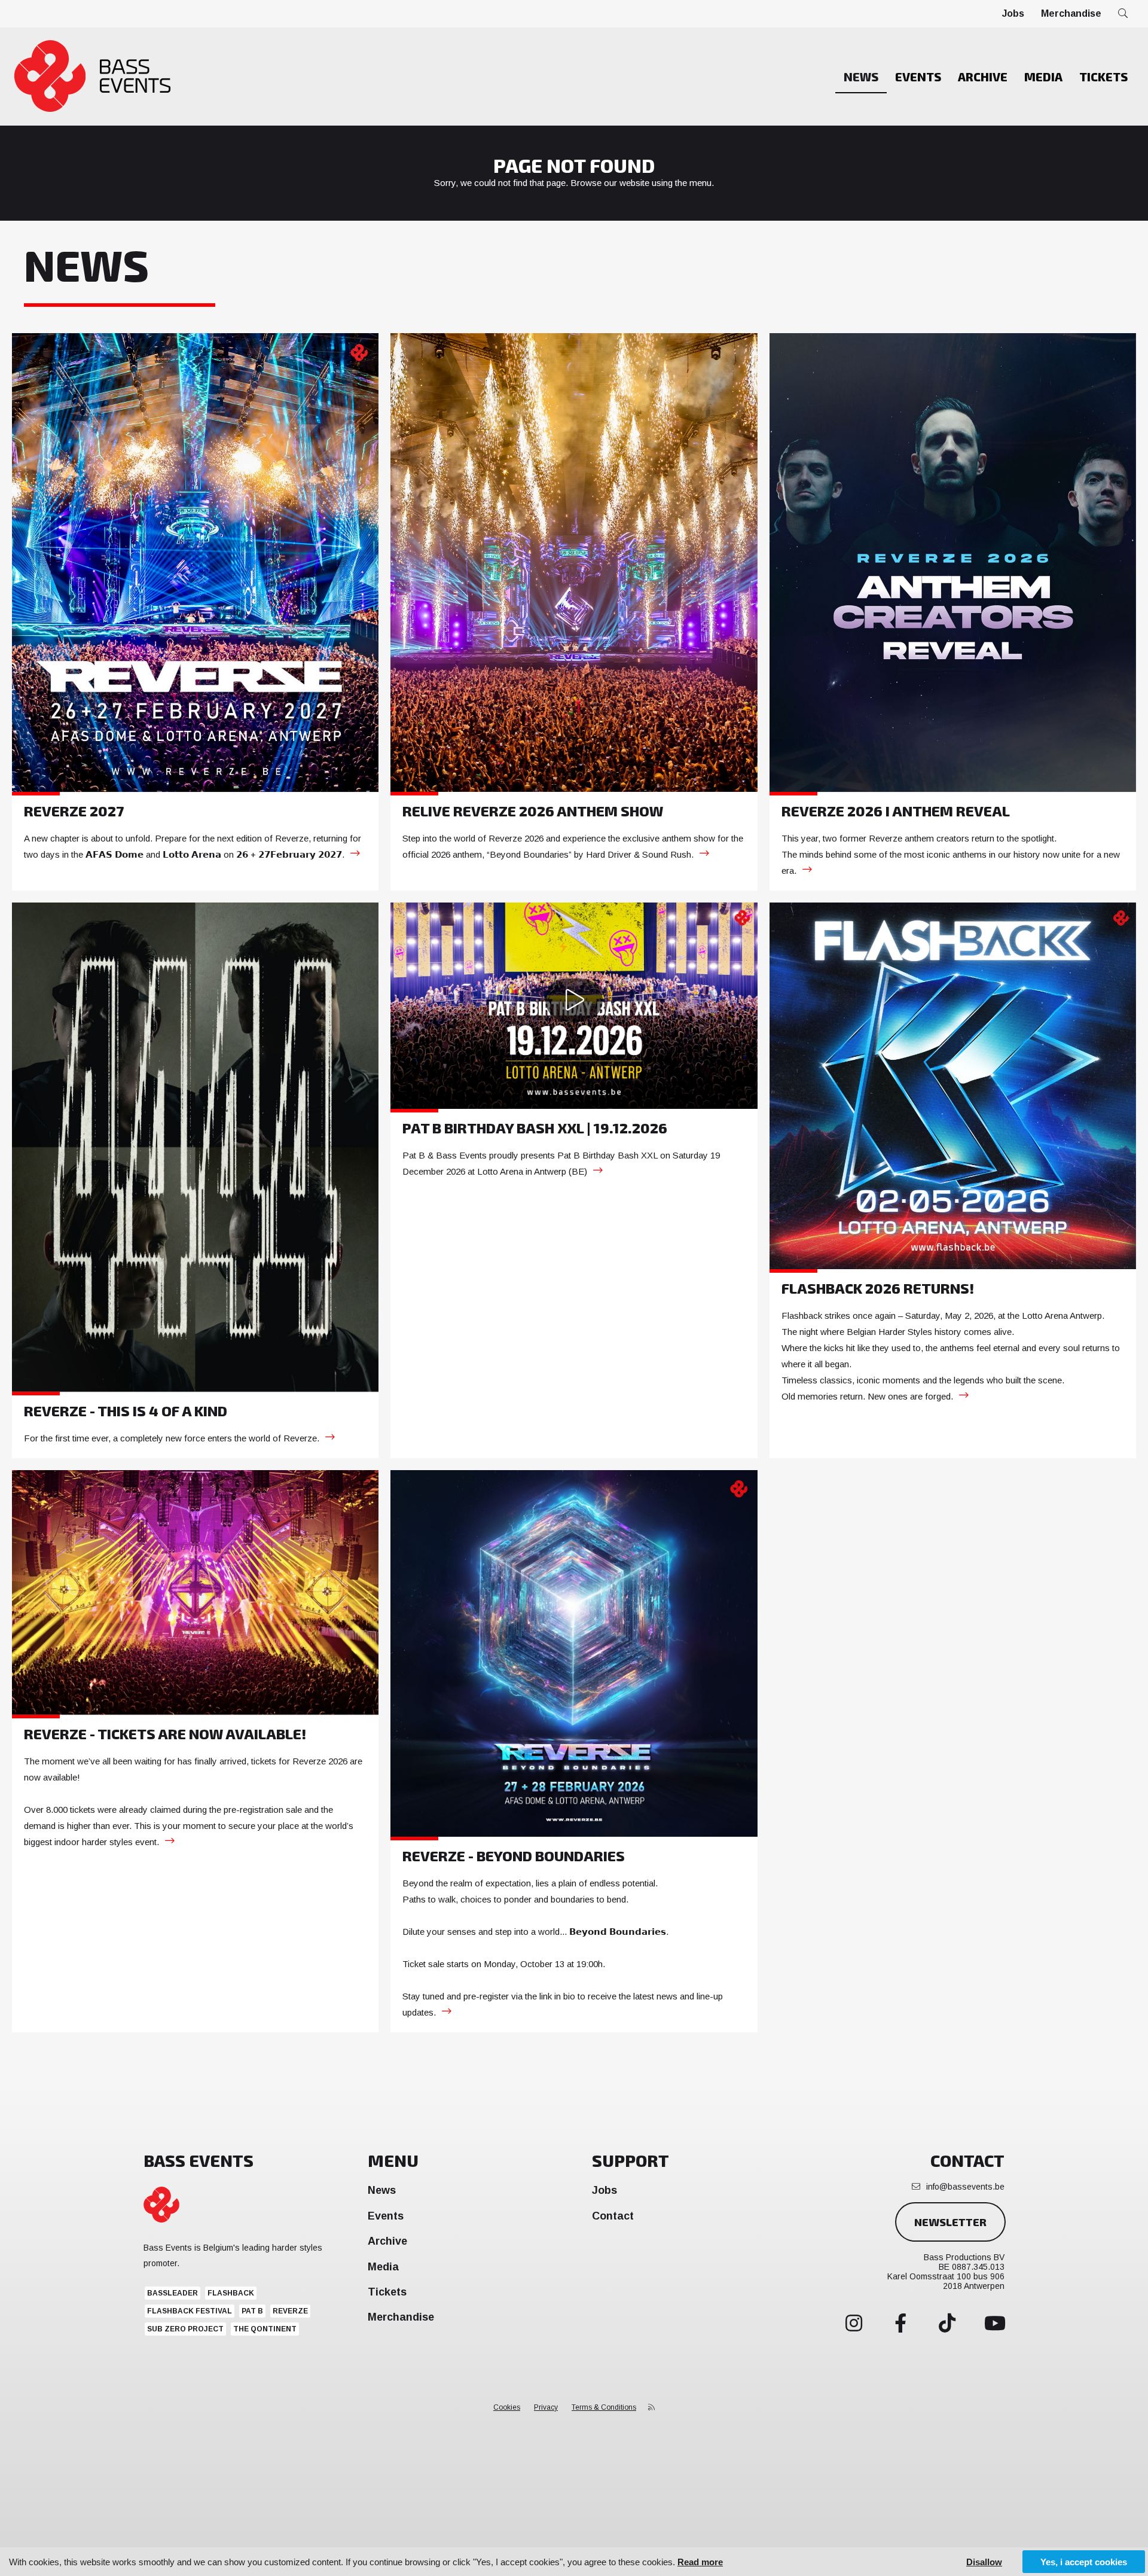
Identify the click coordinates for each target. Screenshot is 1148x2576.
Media (1043, 77)
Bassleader (172, 2293)
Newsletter (950, 2222)
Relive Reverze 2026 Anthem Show (533, 811)
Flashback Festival (190, 2311)
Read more (700, 2562)
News (861, 77)
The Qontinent (265, 2329)
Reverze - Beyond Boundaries (514, 1856)
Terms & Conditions (604, 2407)
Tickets (1103, 77)
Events (918, 77)
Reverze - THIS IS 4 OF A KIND (126, 1411)
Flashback (231, 2293)
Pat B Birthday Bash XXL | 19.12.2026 (535, 1128)
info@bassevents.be (965, 2187)
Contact (613, 2216)
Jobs (1013, 13)
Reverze (290, 2311)
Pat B (252, 2311)
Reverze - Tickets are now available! (165, 1734)
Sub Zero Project (185, 2329)
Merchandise (1071, 13)
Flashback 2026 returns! (878, 1288)
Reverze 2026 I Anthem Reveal (896, 811)
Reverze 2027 (74, 811)
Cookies (507, 2407)
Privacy (546, 2407)
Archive (983, 77)
